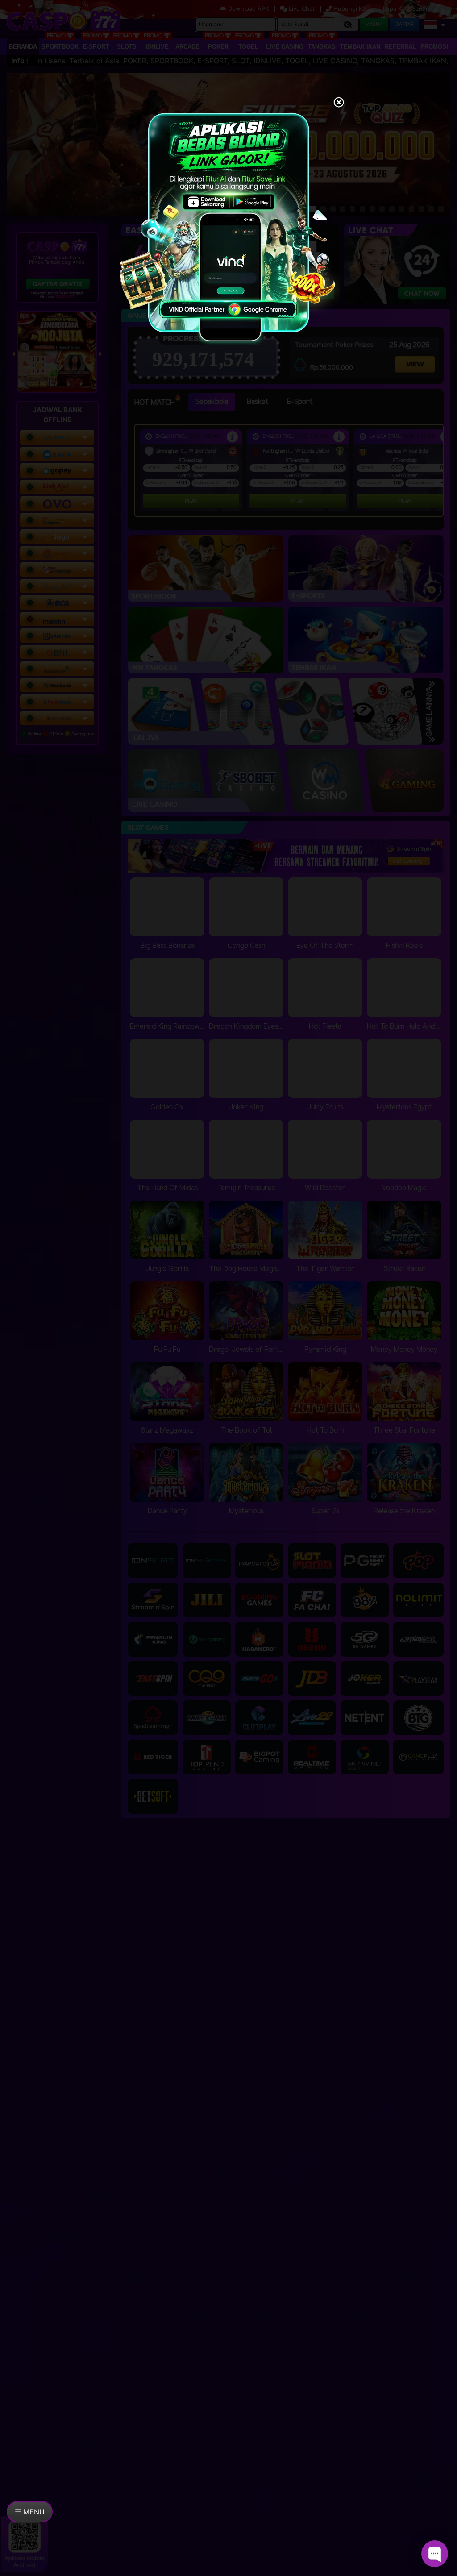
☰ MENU (30, 2512)
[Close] (339, 103)
